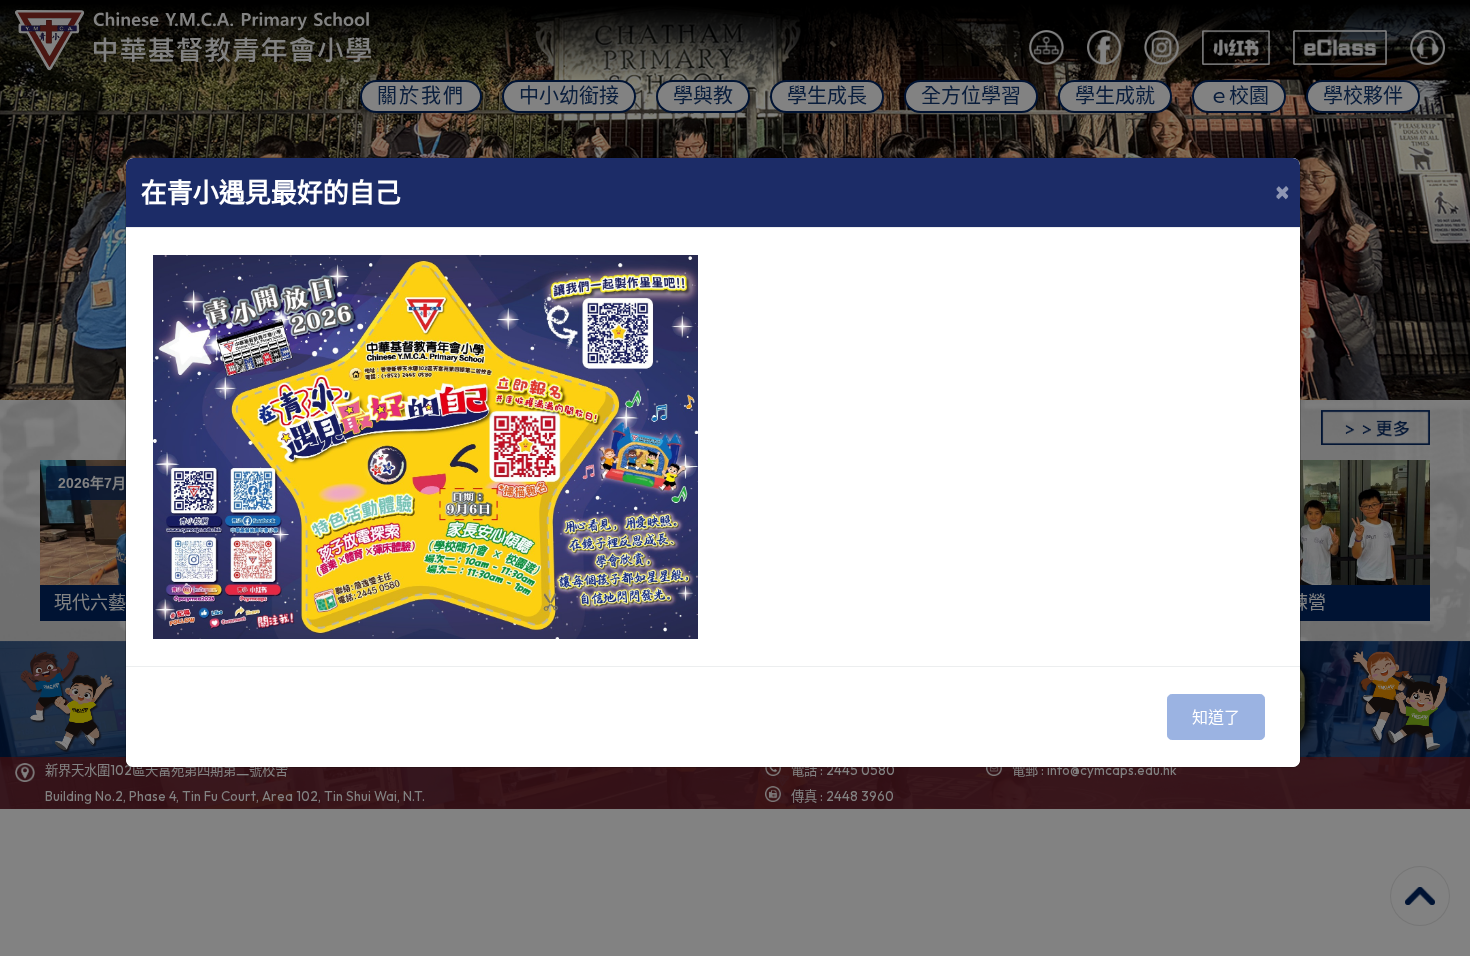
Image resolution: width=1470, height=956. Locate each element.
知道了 (1216, 717)
